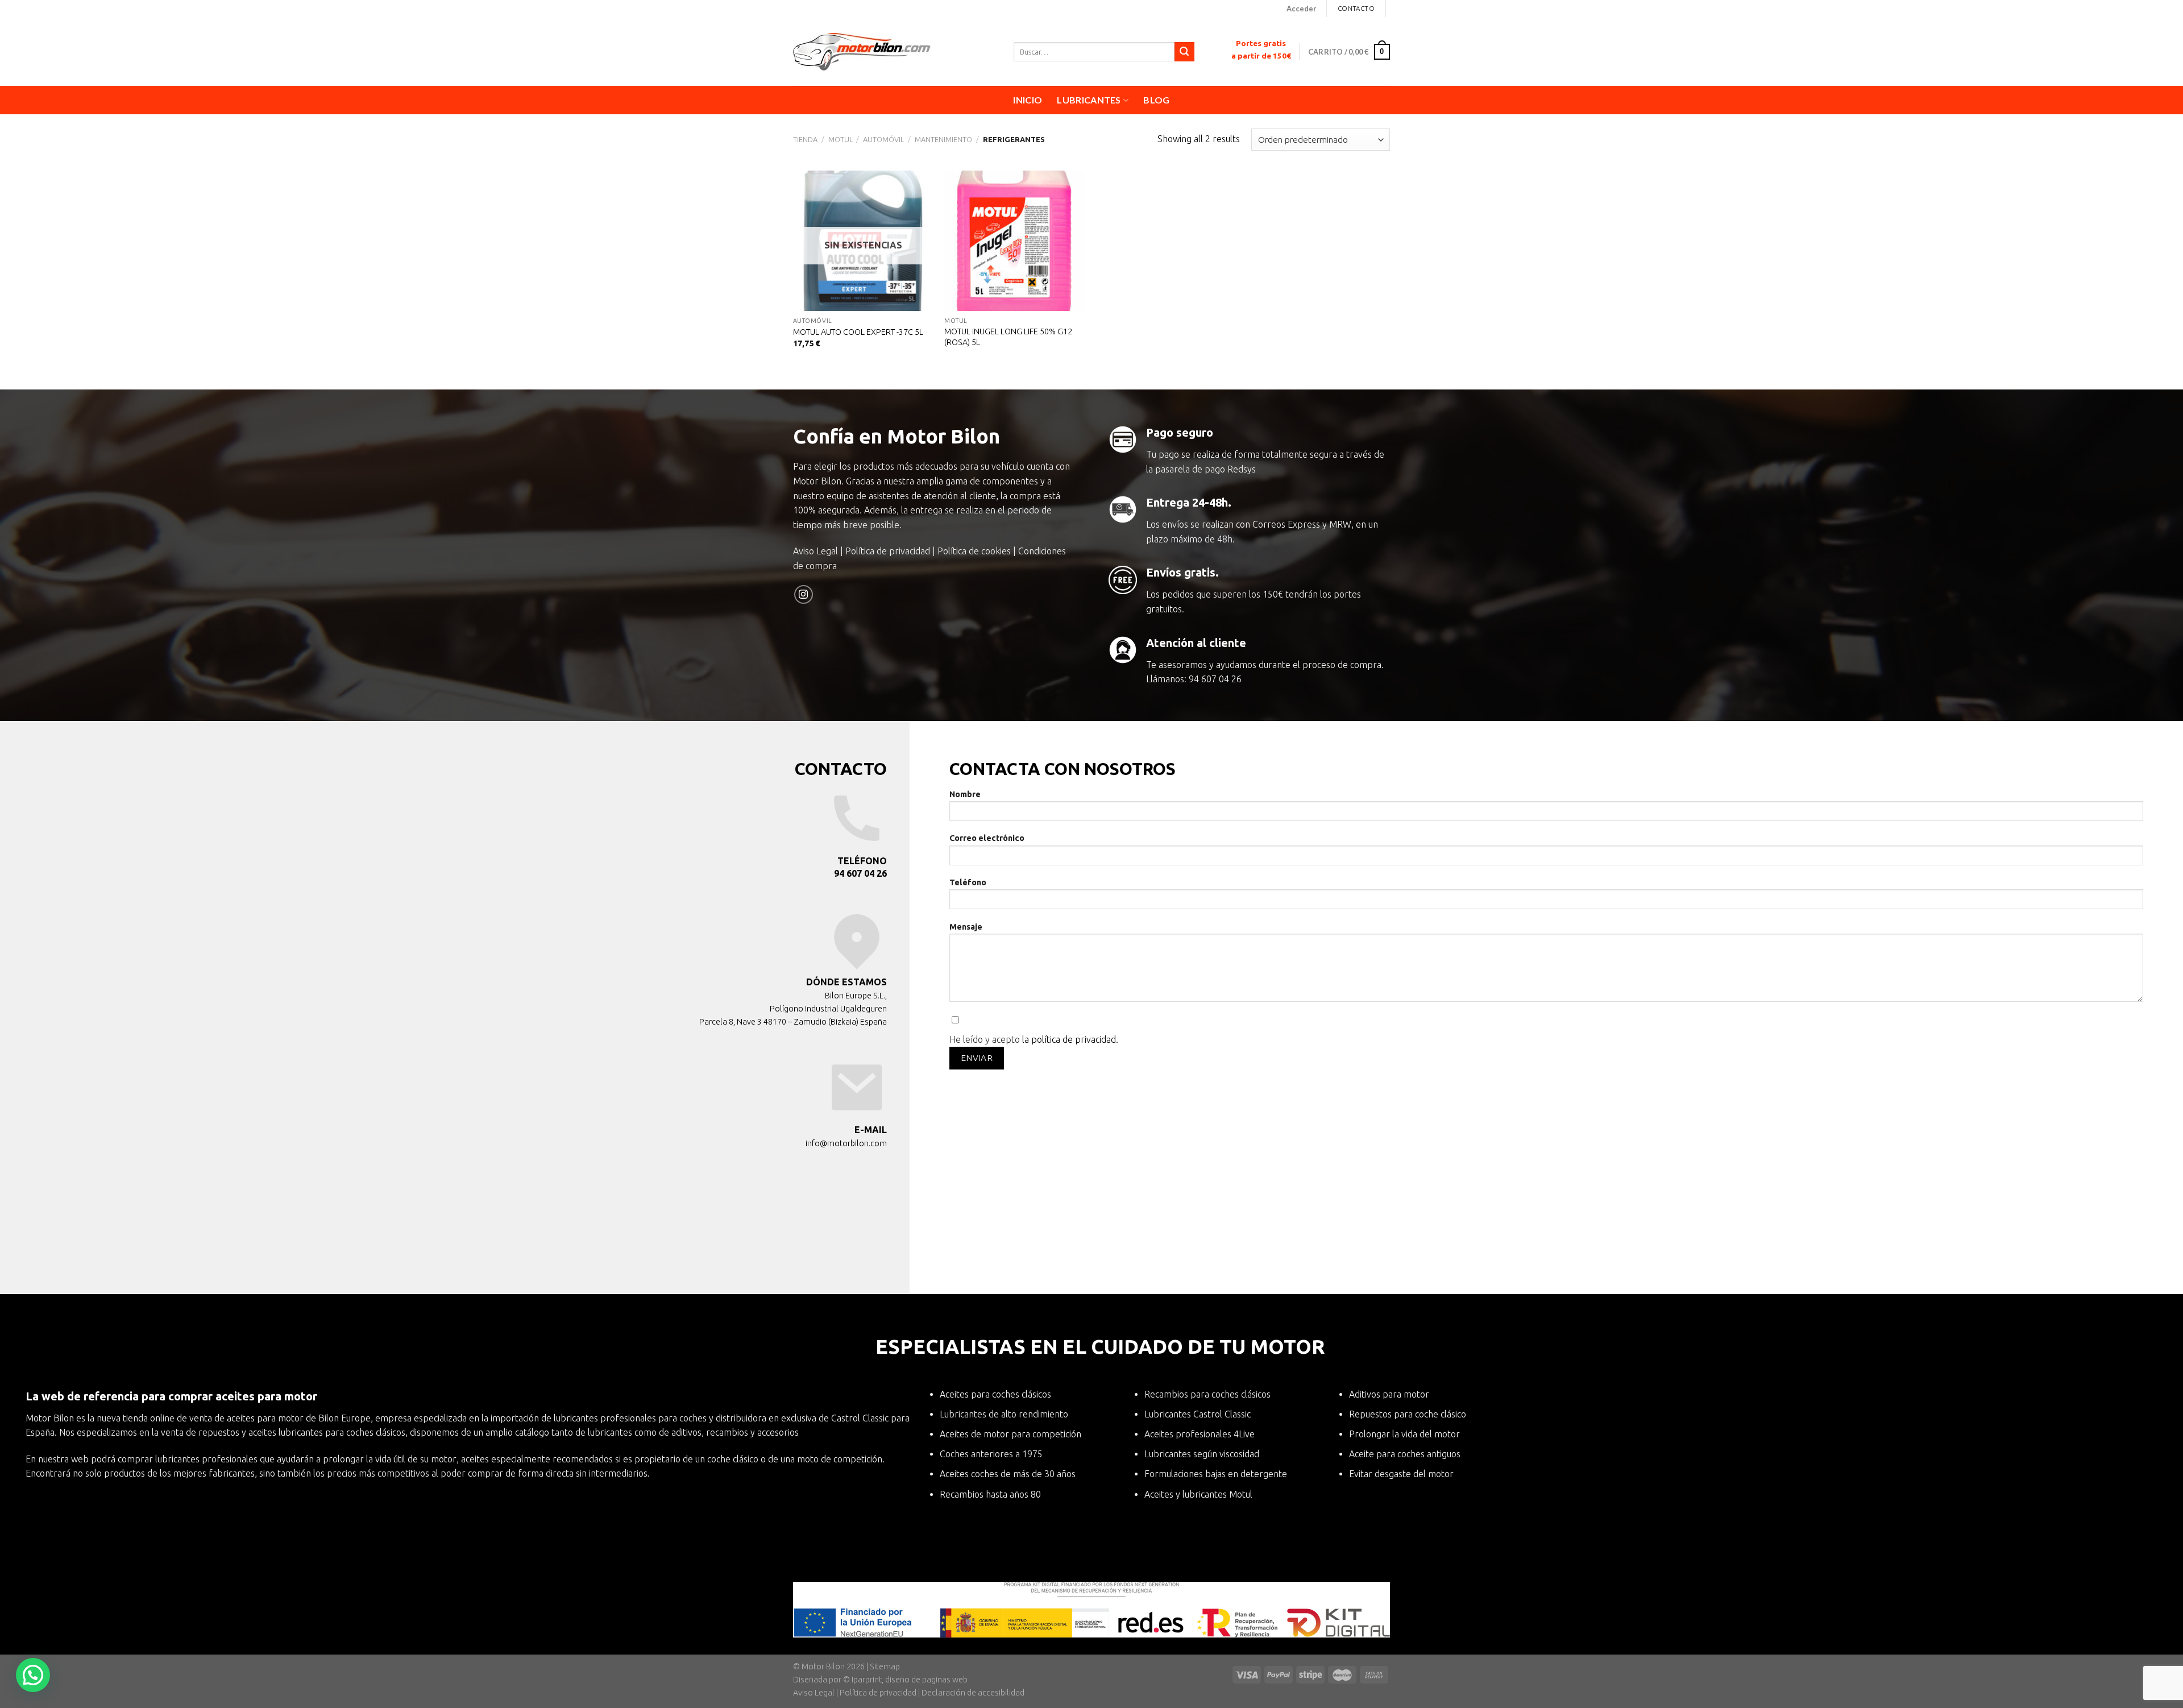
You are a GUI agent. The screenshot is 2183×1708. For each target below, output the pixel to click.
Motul (841, 139)
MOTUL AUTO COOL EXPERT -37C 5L (858, 332)
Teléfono (968, 882)
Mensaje (966, 927)
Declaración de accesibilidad (973, 1693)
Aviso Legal (815, 551)
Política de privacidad (888, 551)
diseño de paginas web (926, 1680)
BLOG (1156, 100)
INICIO (1028, 100)
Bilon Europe (345, 1418)
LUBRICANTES (1089, 100)
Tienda (805, 139)
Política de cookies (974, 551)
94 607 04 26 (1215, 679)
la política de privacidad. (1070, 1039)
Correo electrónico (987, 838)
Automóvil (883, 139)
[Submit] (1184, 52)
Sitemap (885, 1666)
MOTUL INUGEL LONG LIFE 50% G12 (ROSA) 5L (1008, 337)
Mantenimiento (943, 139)
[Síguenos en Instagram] (804, 594)
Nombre (965, 794)
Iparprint (867, 1680)
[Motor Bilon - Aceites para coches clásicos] (895, 52)
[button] (33, 1675)
